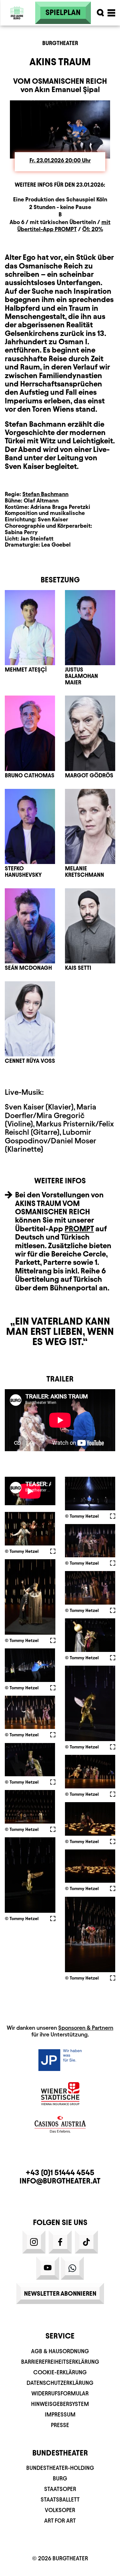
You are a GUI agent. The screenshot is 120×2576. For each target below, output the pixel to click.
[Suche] (100, 13)
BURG (60, 2478)
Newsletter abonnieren (60, 2293)
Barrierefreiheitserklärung (60, 2362)
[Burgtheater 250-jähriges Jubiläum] (17, 13)
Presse (60, 2425)
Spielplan (63, 12)
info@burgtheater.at (60, 2181)
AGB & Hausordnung (60, 2351)
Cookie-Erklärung (60, 2372)
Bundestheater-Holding (60, 2468)
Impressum (60, 2414)
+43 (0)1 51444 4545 (60, 2173)
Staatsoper (60, 2489)
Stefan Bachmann (45, 494)
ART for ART (60, 2521)
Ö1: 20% (93, 229)
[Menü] (111, 13)
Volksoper (60, 2510)
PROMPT (79, 1229)
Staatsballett (60, 2499)
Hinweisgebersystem (60, 2404)
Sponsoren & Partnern (86, 2028)
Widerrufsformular (60, 2393)
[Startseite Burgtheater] (17, 28)
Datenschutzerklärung (60, 2383)
